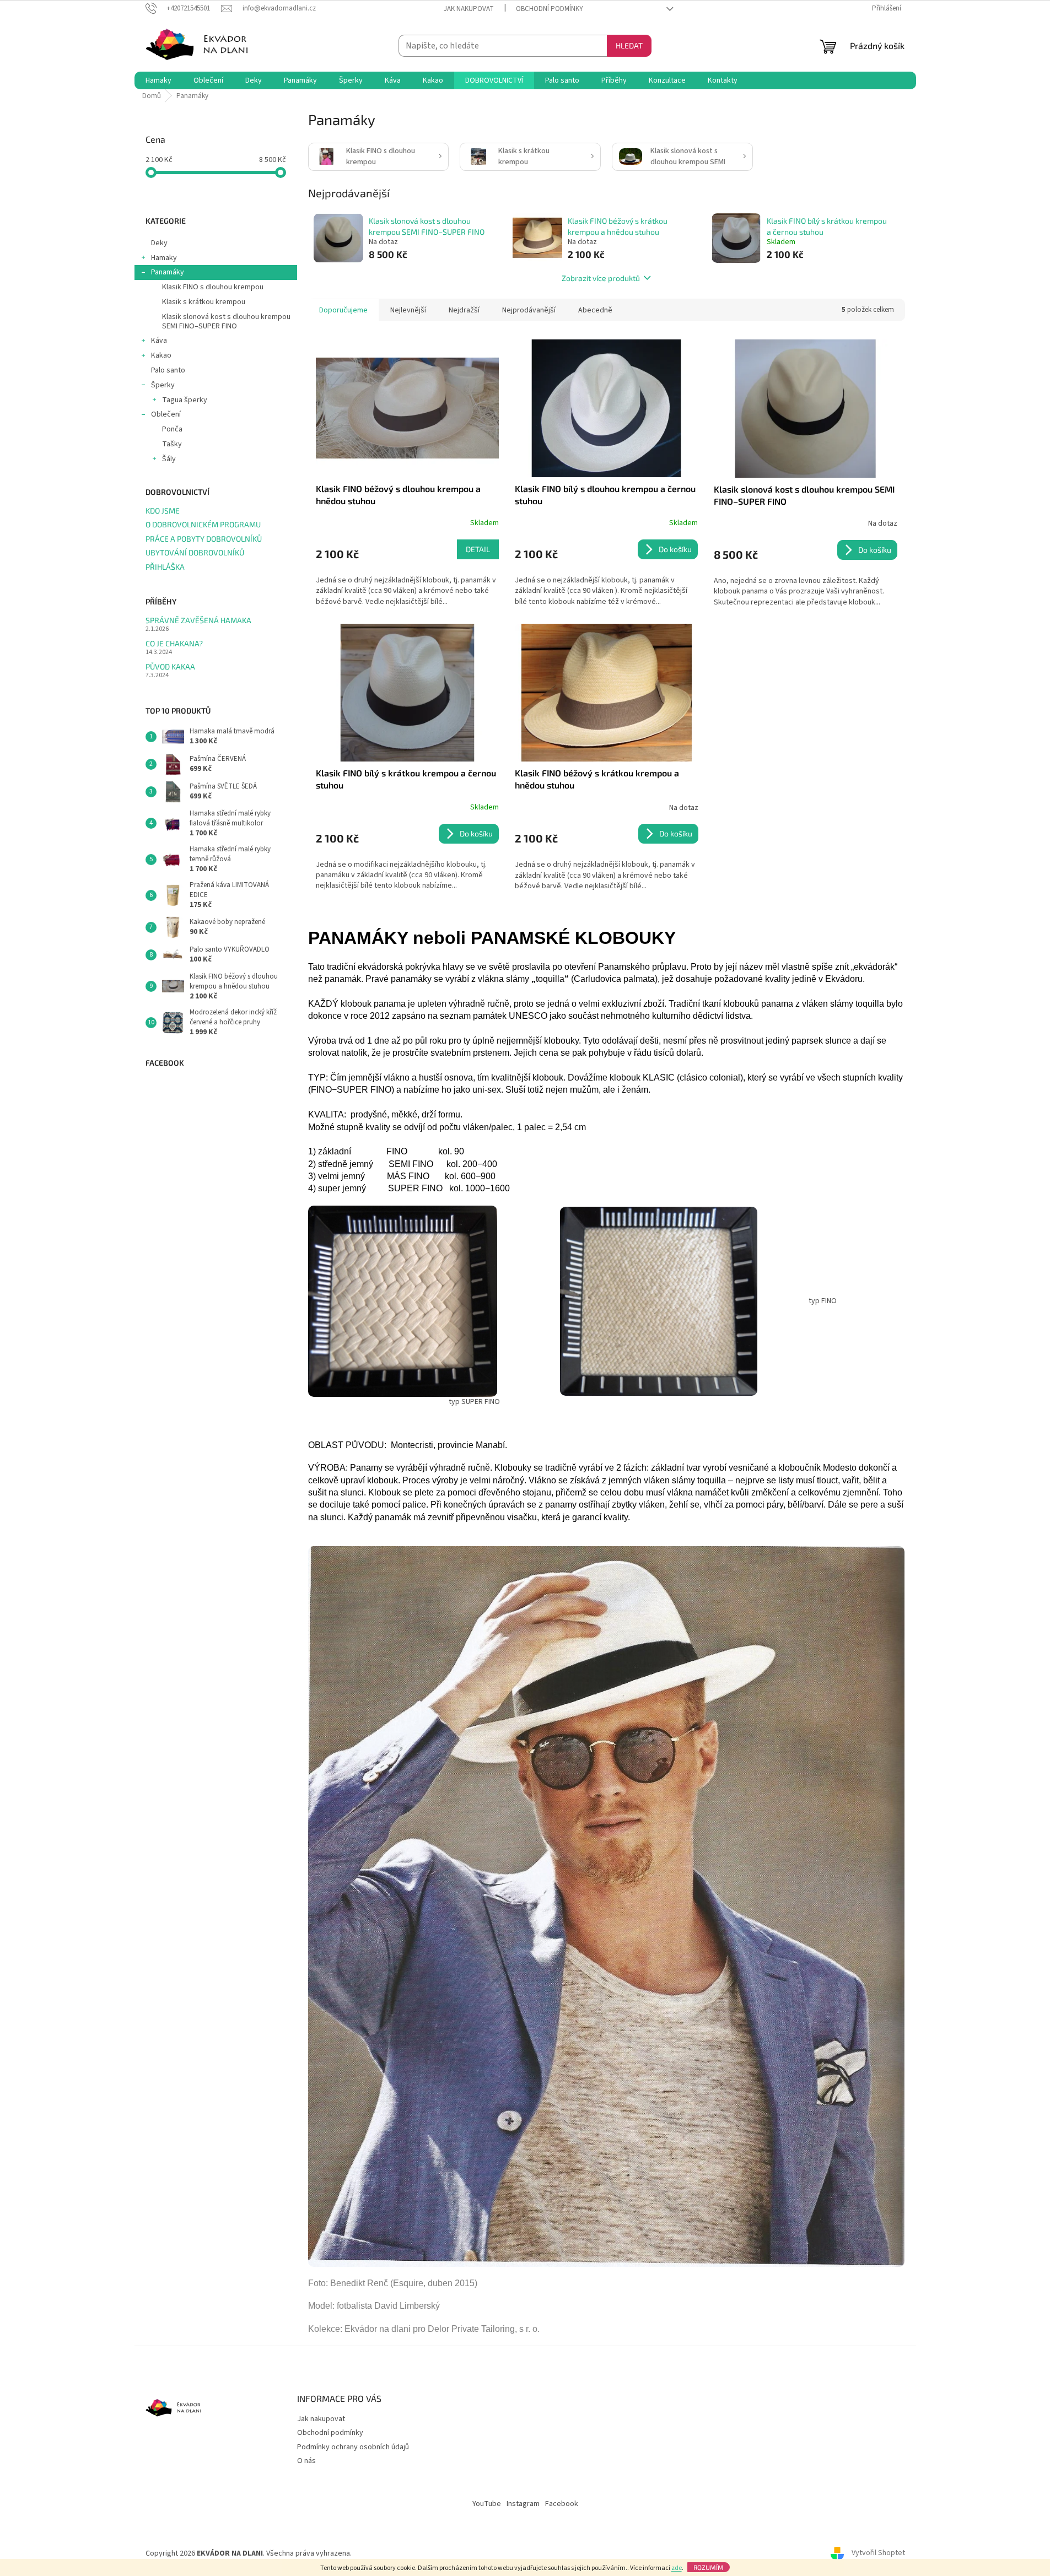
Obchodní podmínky (550, 9)
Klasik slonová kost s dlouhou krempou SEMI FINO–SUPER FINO (226, 322)
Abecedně (595, 310)
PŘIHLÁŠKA (165, 567)
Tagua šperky (185, 400)
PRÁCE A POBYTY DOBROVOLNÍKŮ (204, 539)
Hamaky (164, 258)
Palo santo (168, 370)
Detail (478, 549)
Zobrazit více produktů (601, 278)
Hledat (629, 45)
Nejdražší (464, 310)
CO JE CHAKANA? (174, 643)
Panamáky (168, 272)
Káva (159, 341)
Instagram (523, 2504)
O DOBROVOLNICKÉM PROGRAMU (203, 524)
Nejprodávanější (529, 310)
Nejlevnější (408, 310)
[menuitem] (158, 80)
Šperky (163, 385)
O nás (306, 2461)
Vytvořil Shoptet (878, 2553)
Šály (169, 459)
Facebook (562, 2504)
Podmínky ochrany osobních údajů (353, 2447)
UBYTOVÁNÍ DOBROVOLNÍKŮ (195, 552)
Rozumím (709, 2567)
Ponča (172, 429)
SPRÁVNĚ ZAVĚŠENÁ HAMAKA (198, 620)
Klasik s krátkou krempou (204, 302)
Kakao (161, 355)
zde (677, 2568)
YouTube (487, 2504)
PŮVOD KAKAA (170, 666)
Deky (159, 243)
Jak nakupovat (469, 9)
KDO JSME (163, 511)
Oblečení (166, 414)
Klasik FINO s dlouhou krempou (213, 287)
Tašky (172, 444)
